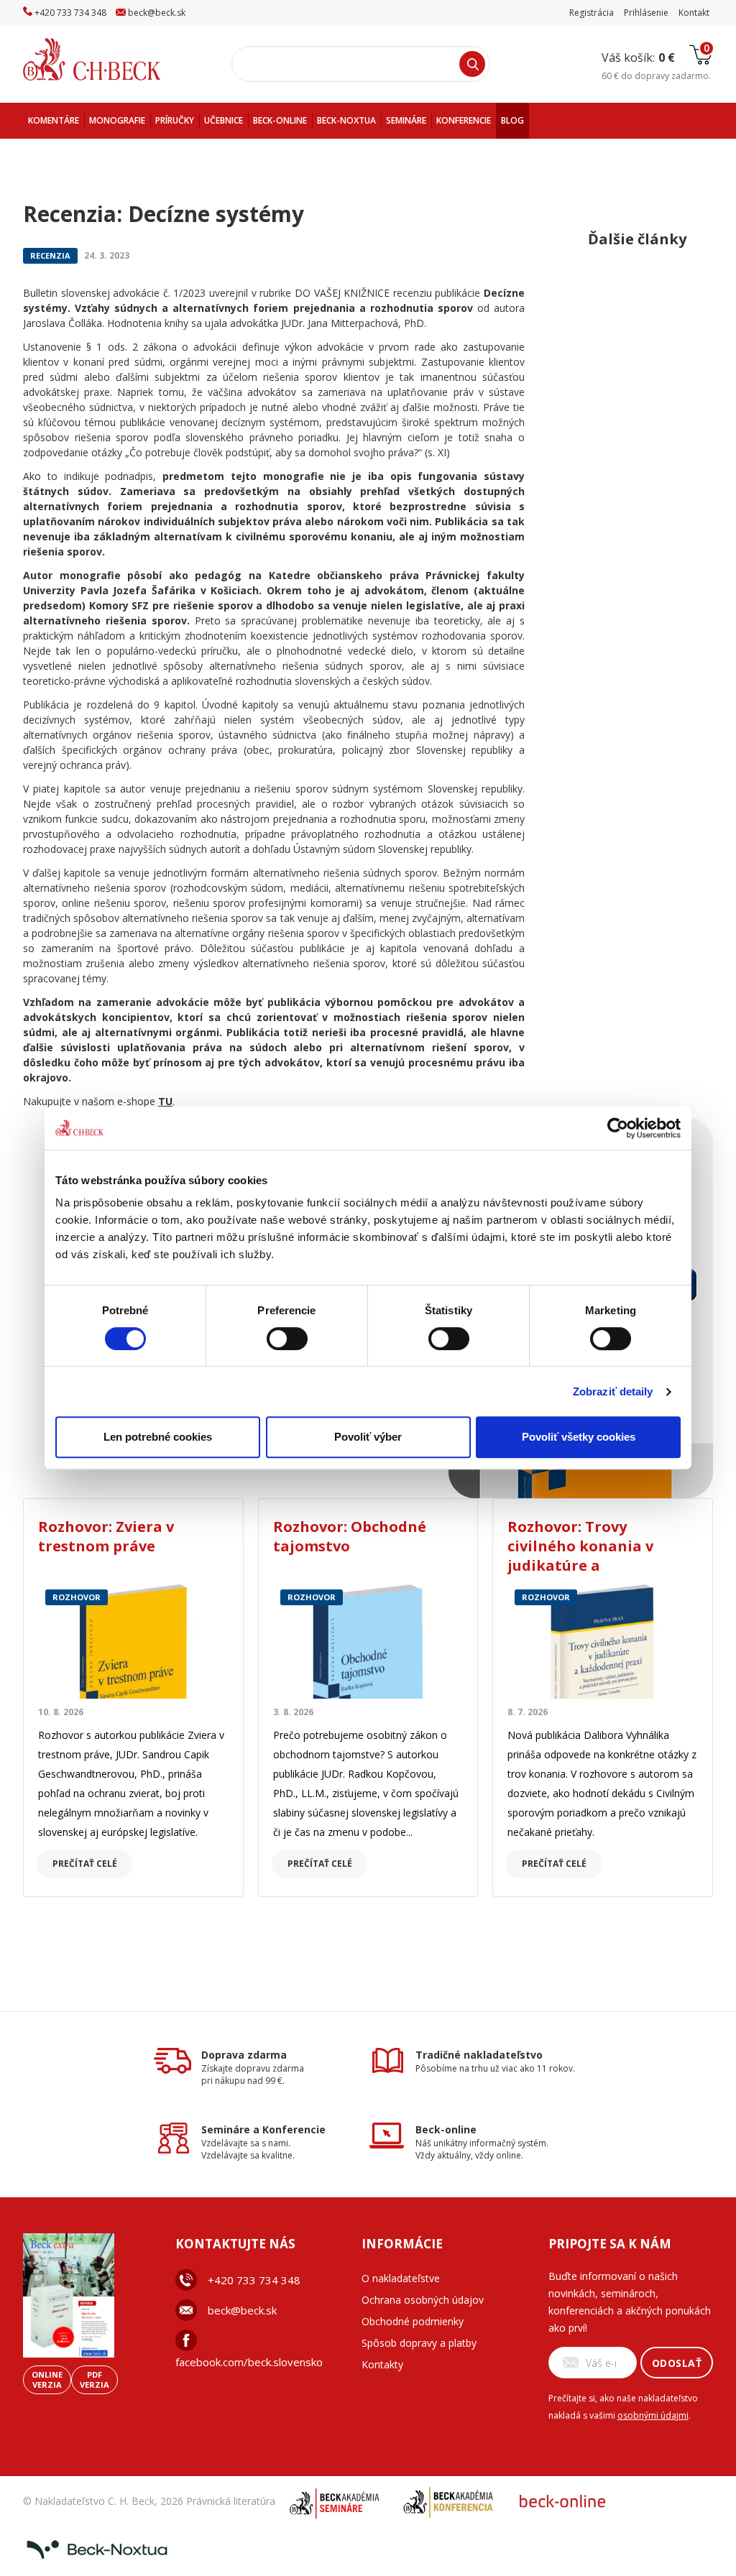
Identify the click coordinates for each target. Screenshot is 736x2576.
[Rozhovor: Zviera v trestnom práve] (133, 1640)
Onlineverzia (47, 2379)
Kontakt (694, 13)
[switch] (287, 1339)
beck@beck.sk (242, 2310)
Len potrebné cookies (158, 1437)
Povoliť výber (368, 1437)
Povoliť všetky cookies (579, 1437)
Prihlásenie (646, 13)
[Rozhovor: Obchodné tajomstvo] (368, 1640)
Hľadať (472, 64)
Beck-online (446, 2129)
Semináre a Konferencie (263, 2129)
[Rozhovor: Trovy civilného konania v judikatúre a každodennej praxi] (603, 1640)
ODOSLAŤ (677, 2363)
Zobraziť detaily (613, 1391)
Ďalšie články (637, 239)
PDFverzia (95, 2379)
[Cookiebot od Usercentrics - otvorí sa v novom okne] (618, 1128)
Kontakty (382, 2364)
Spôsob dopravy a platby (419, 2343)
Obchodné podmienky (413, 2321)
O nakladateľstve (401, 2278)
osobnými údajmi (653, 2415)
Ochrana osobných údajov (423, 2300)
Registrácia (592, 13)
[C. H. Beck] (112, 59)
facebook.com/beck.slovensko (249, 2362)
